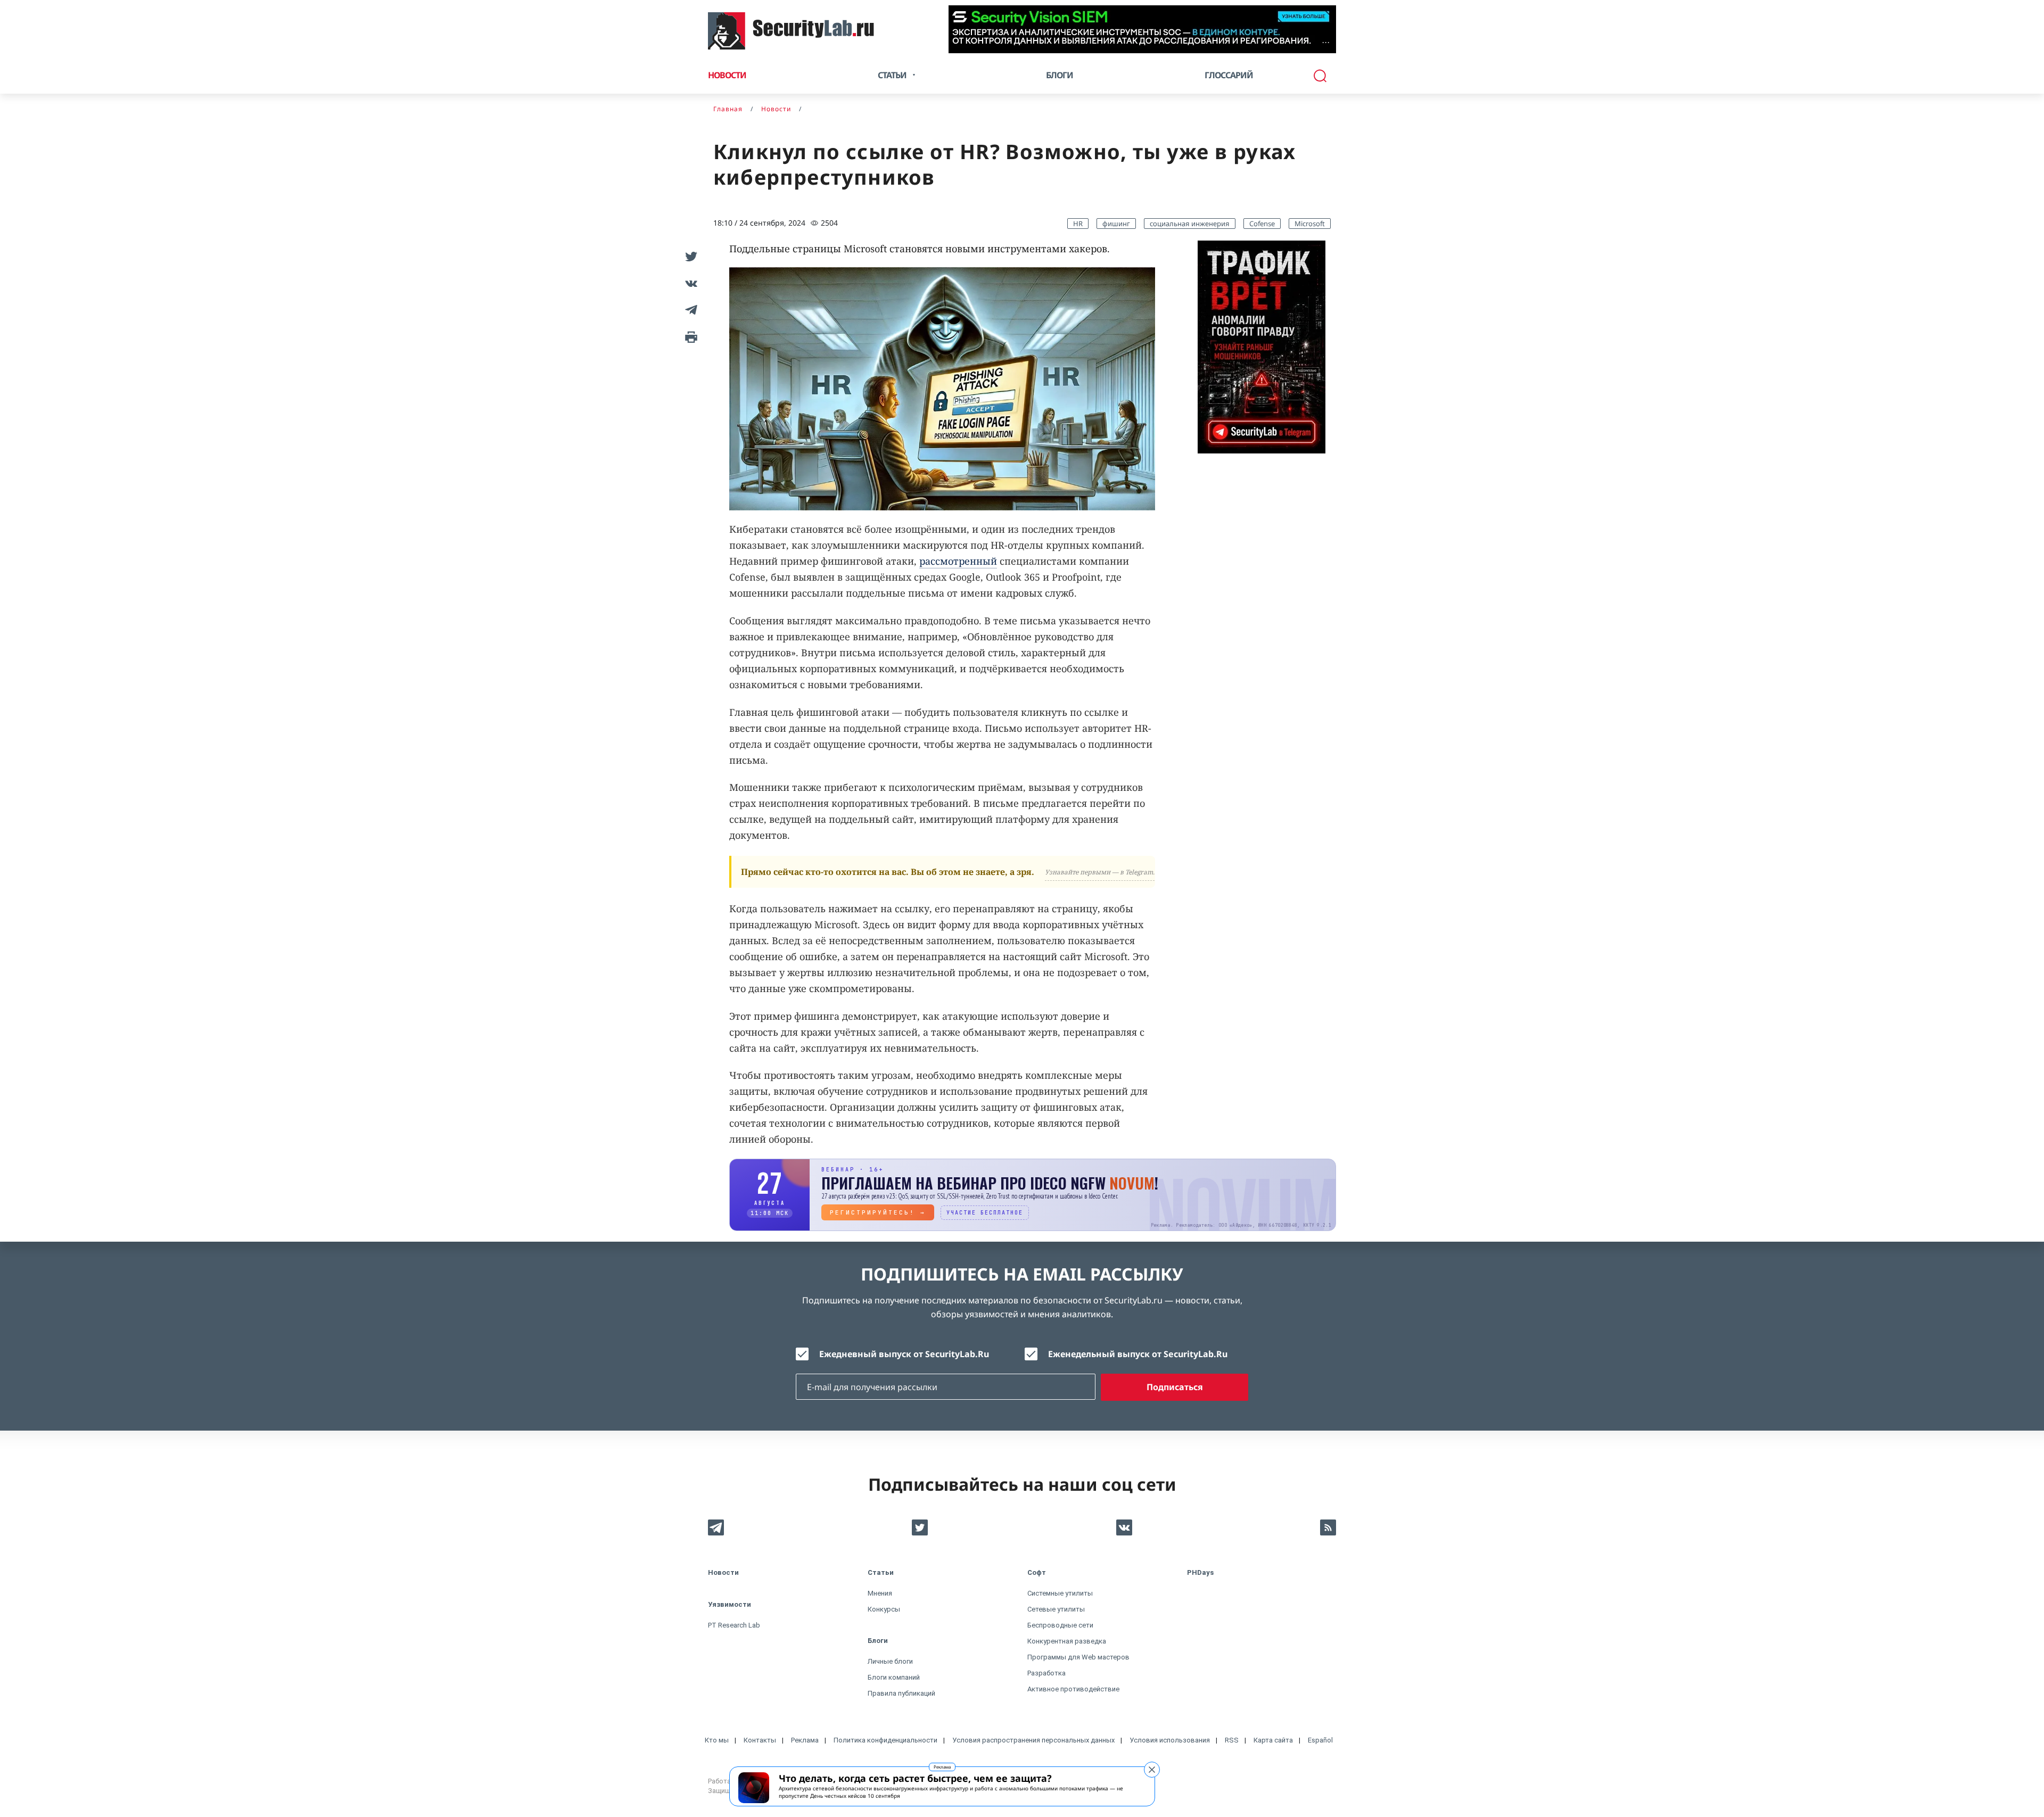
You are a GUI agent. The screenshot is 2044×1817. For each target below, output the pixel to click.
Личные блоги (890, 1661)
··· (1326, 42)
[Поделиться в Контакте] (689, 283)
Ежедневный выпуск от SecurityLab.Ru (904, 1354)
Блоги (1060, 75)
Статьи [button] (892, 75)
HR (1078, 224)
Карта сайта (1273, 1740)
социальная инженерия (1190, 224)
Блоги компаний (894, 1677)
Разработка (1046, 1673)
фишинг (1116, 224)
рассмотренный (958, 561)
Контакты (760, 1740)
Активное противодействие (1073, 1689)
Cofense (1262, 224)
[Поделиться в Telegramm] (689, 310)
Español (1320, 1740)
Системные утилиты (1060, 1593)
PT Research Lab (734, 1625)
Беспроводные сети (1060, 1625)
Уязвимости (730, 1604)
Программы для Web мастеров (1078, 1657)
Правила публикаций (901, 1693)
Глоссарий (1229, 75)
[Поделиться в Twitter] (689, 257)
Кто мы (717, 1740)
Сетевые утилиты (1056, 1609)
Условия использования (1170, 1740)
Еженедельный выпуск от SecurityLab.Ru (1138, 1354)
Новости (727, 75)
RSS (1232, 1740)
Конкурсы (884, 1609)
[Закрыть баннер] (1152, 1770)
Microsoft (1310, 224)
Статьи (881, 1572)
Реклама (942, 1767)
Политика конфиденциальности (885, 1740)
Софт (1037, 1572)
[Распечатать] (689, 336)
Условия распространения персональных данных (1033, 1740)
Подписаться (1175, 1387)
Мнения (880, 1593)
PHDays (1200, 1572)
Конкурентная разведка (1067, 1641)
